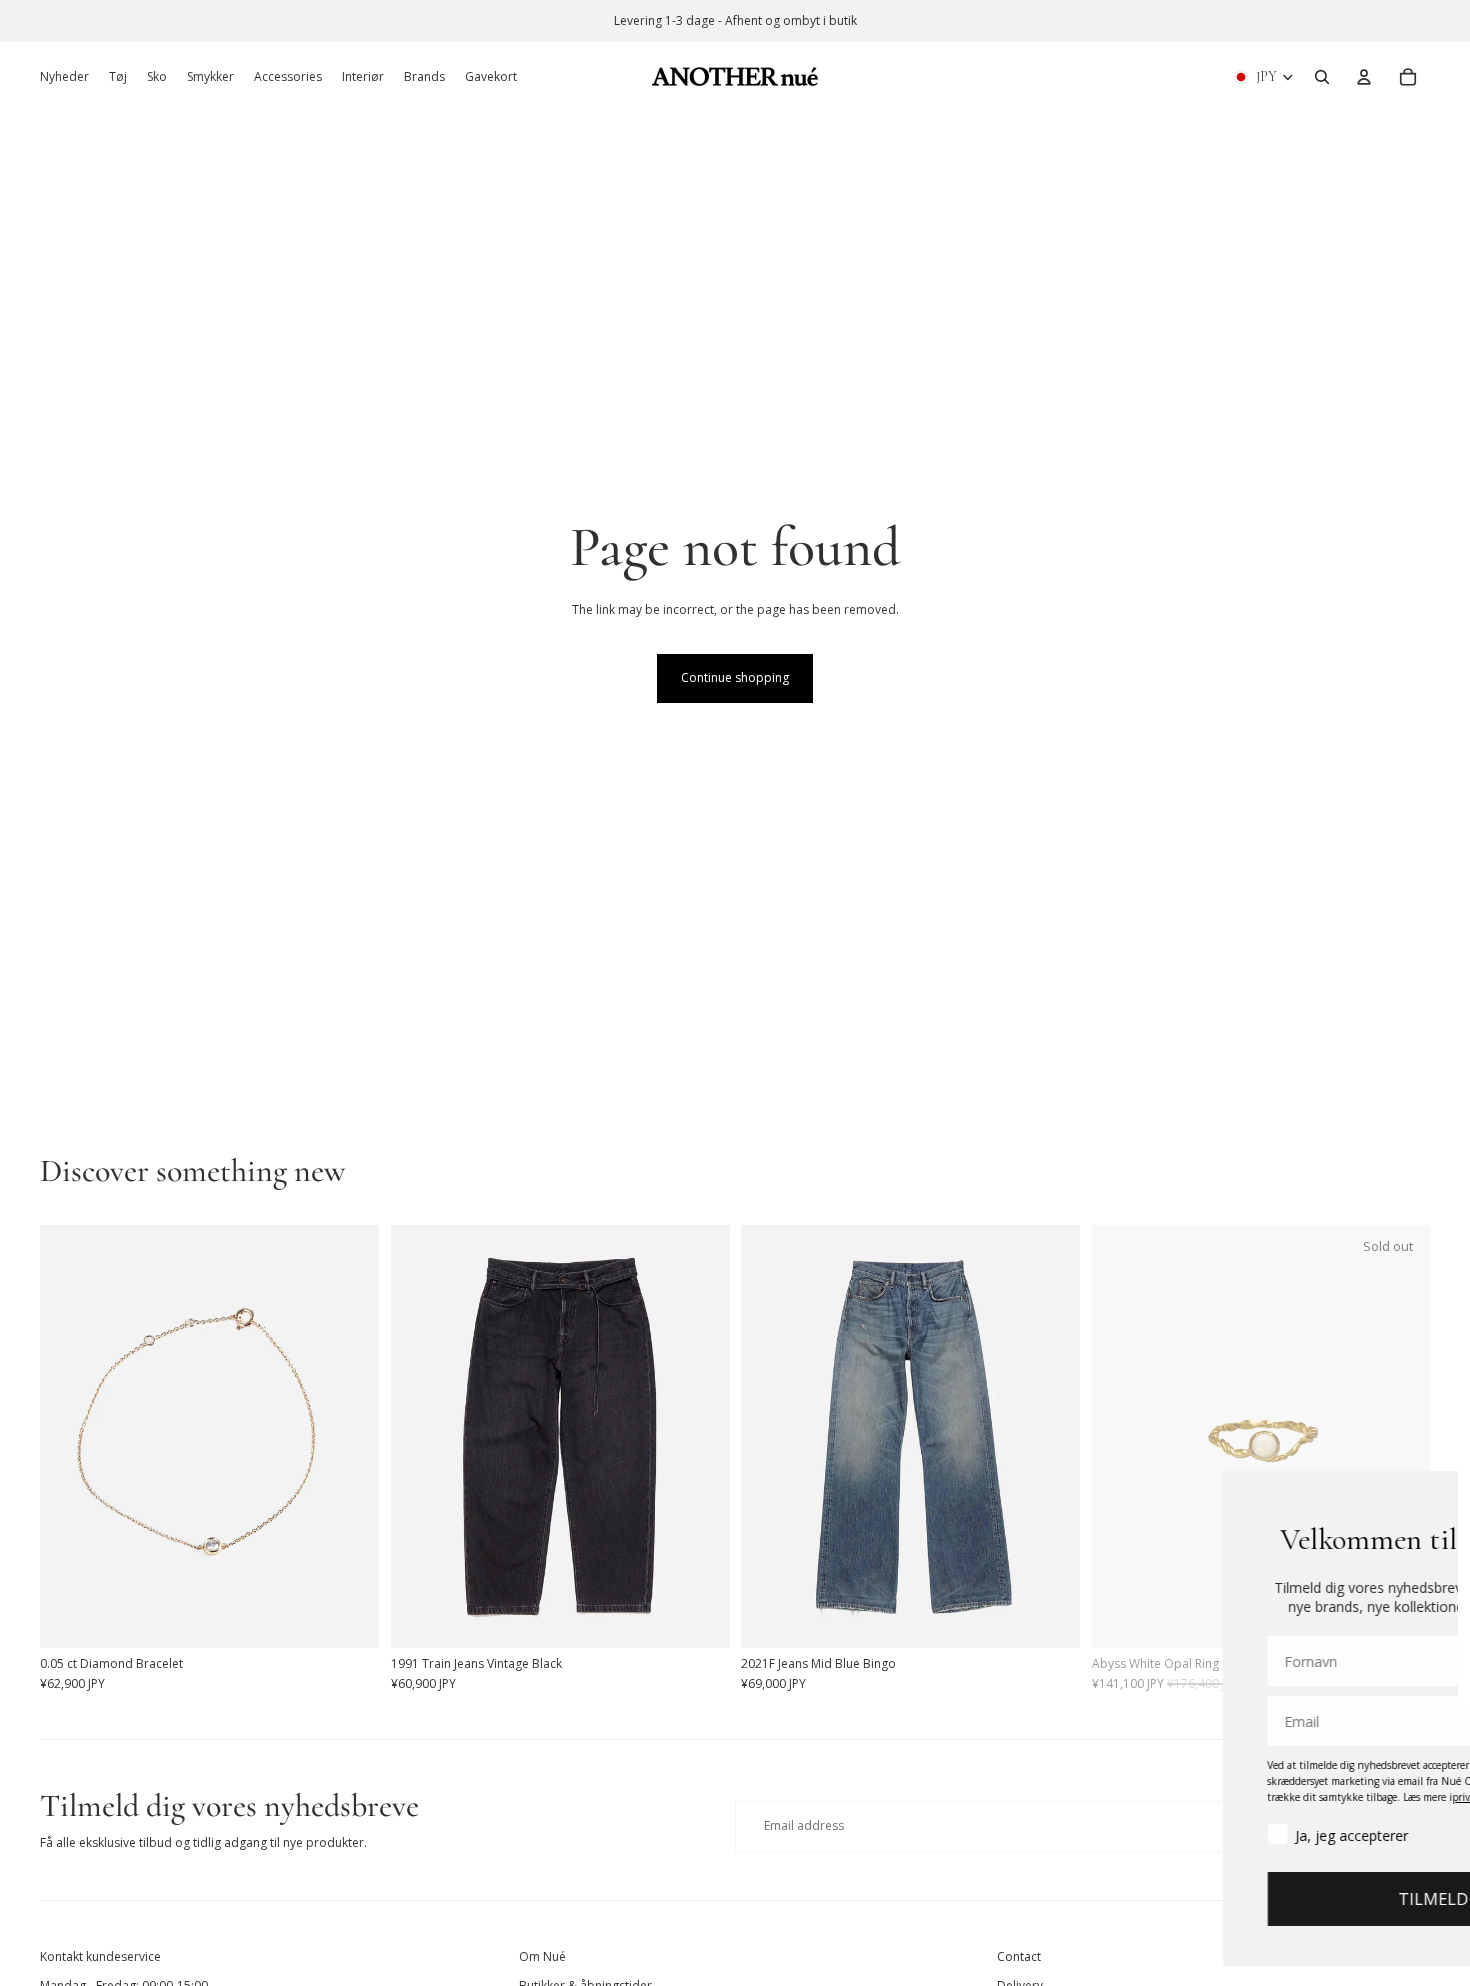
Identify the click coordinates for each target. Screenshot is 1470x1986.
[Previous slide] (70, 1436)
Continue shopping (735, 677)
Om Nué (542, 1956)
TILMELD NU (1226, 1899)
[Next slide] (349, 1436)
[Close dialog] (1425, 1496)
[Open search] (1322, 77)
